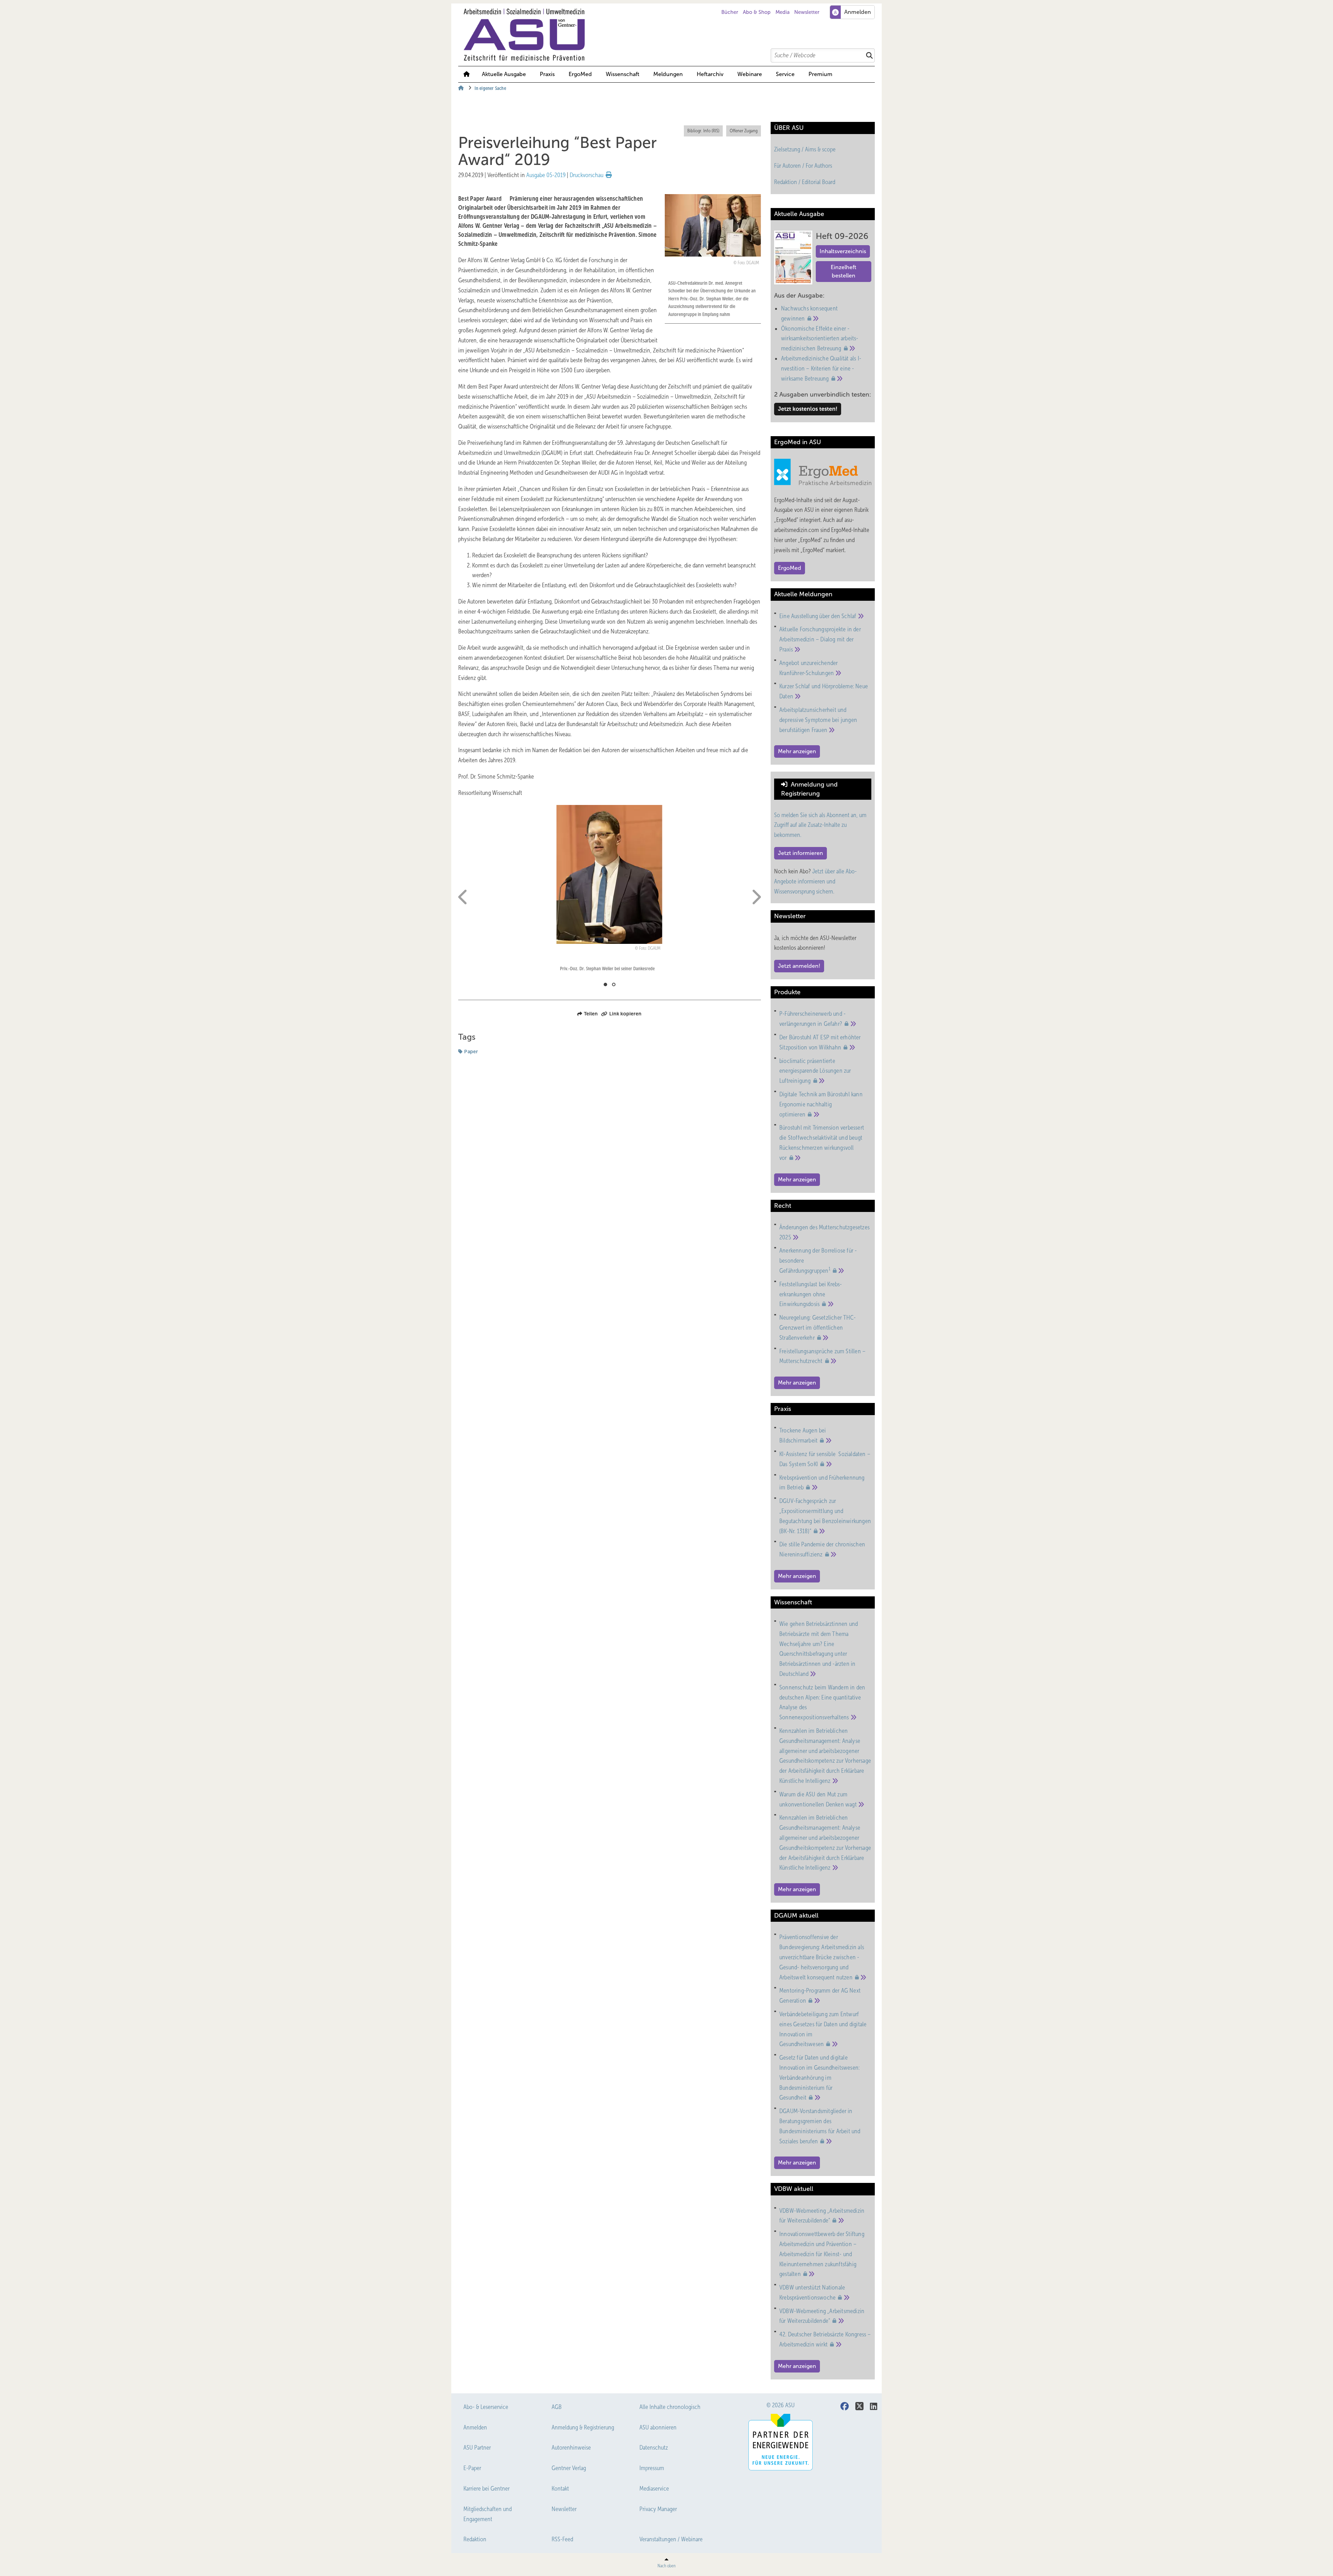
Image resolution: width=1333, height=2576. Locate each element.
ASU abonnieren (658, 2427)
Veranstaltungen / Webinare (671, 2539)
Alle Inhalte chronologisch (670, 2407)
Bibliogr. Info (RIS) (703, 131)
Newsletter (807, 12)
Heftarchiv (710, 74)
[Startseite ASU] (670, 35)
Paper (471, 1052)
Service (785, 74)
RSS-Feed (562, 2539)
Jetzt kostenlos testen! (808, 409)
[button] (668, 74)
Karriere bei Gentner (487, 2488)
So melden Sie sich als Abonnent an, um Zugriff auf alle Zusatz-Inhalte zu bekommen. (820, 825)
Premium (820, 74)
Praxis (547, 74)
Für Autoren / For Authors (803, 166)
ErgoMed (580, 74)
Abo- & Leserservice (486, 2407)
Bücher (730, 12)
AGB (557, 2407)
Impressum (652, 2468)
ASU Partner (477, 2448)
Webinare (750, 74)
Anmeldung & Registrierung (583, 2427)
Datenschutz (654, 2448)
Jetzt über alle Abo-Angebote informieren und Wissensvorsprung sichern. (815, 881)
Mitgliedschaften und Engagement (488, 2514)
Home (467, 74)
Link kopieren (625, 1014)
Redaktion (475, 2539)
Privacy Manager (658, 2509)
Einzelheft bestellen (844, 271)
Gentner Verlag (569, 2468)
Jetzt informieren (800, 853)
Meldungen (668, 74)
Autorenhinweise (571, 2448)
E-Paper (472, 2468)
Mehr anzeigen (797, 751)
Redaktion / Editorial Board (805, 182)
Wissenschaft (623, 74)
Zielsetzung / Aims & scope (805, 149)
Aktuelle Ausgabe (504, 74)
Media (783, 12)
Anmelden (475, 2427)
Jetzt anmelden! (799, 966)
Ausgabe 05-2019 (546, 175)
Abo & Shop (757, 12)
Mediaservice (654, 2488)
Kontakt (560, 2488)
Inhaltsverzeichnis (843, 251)
